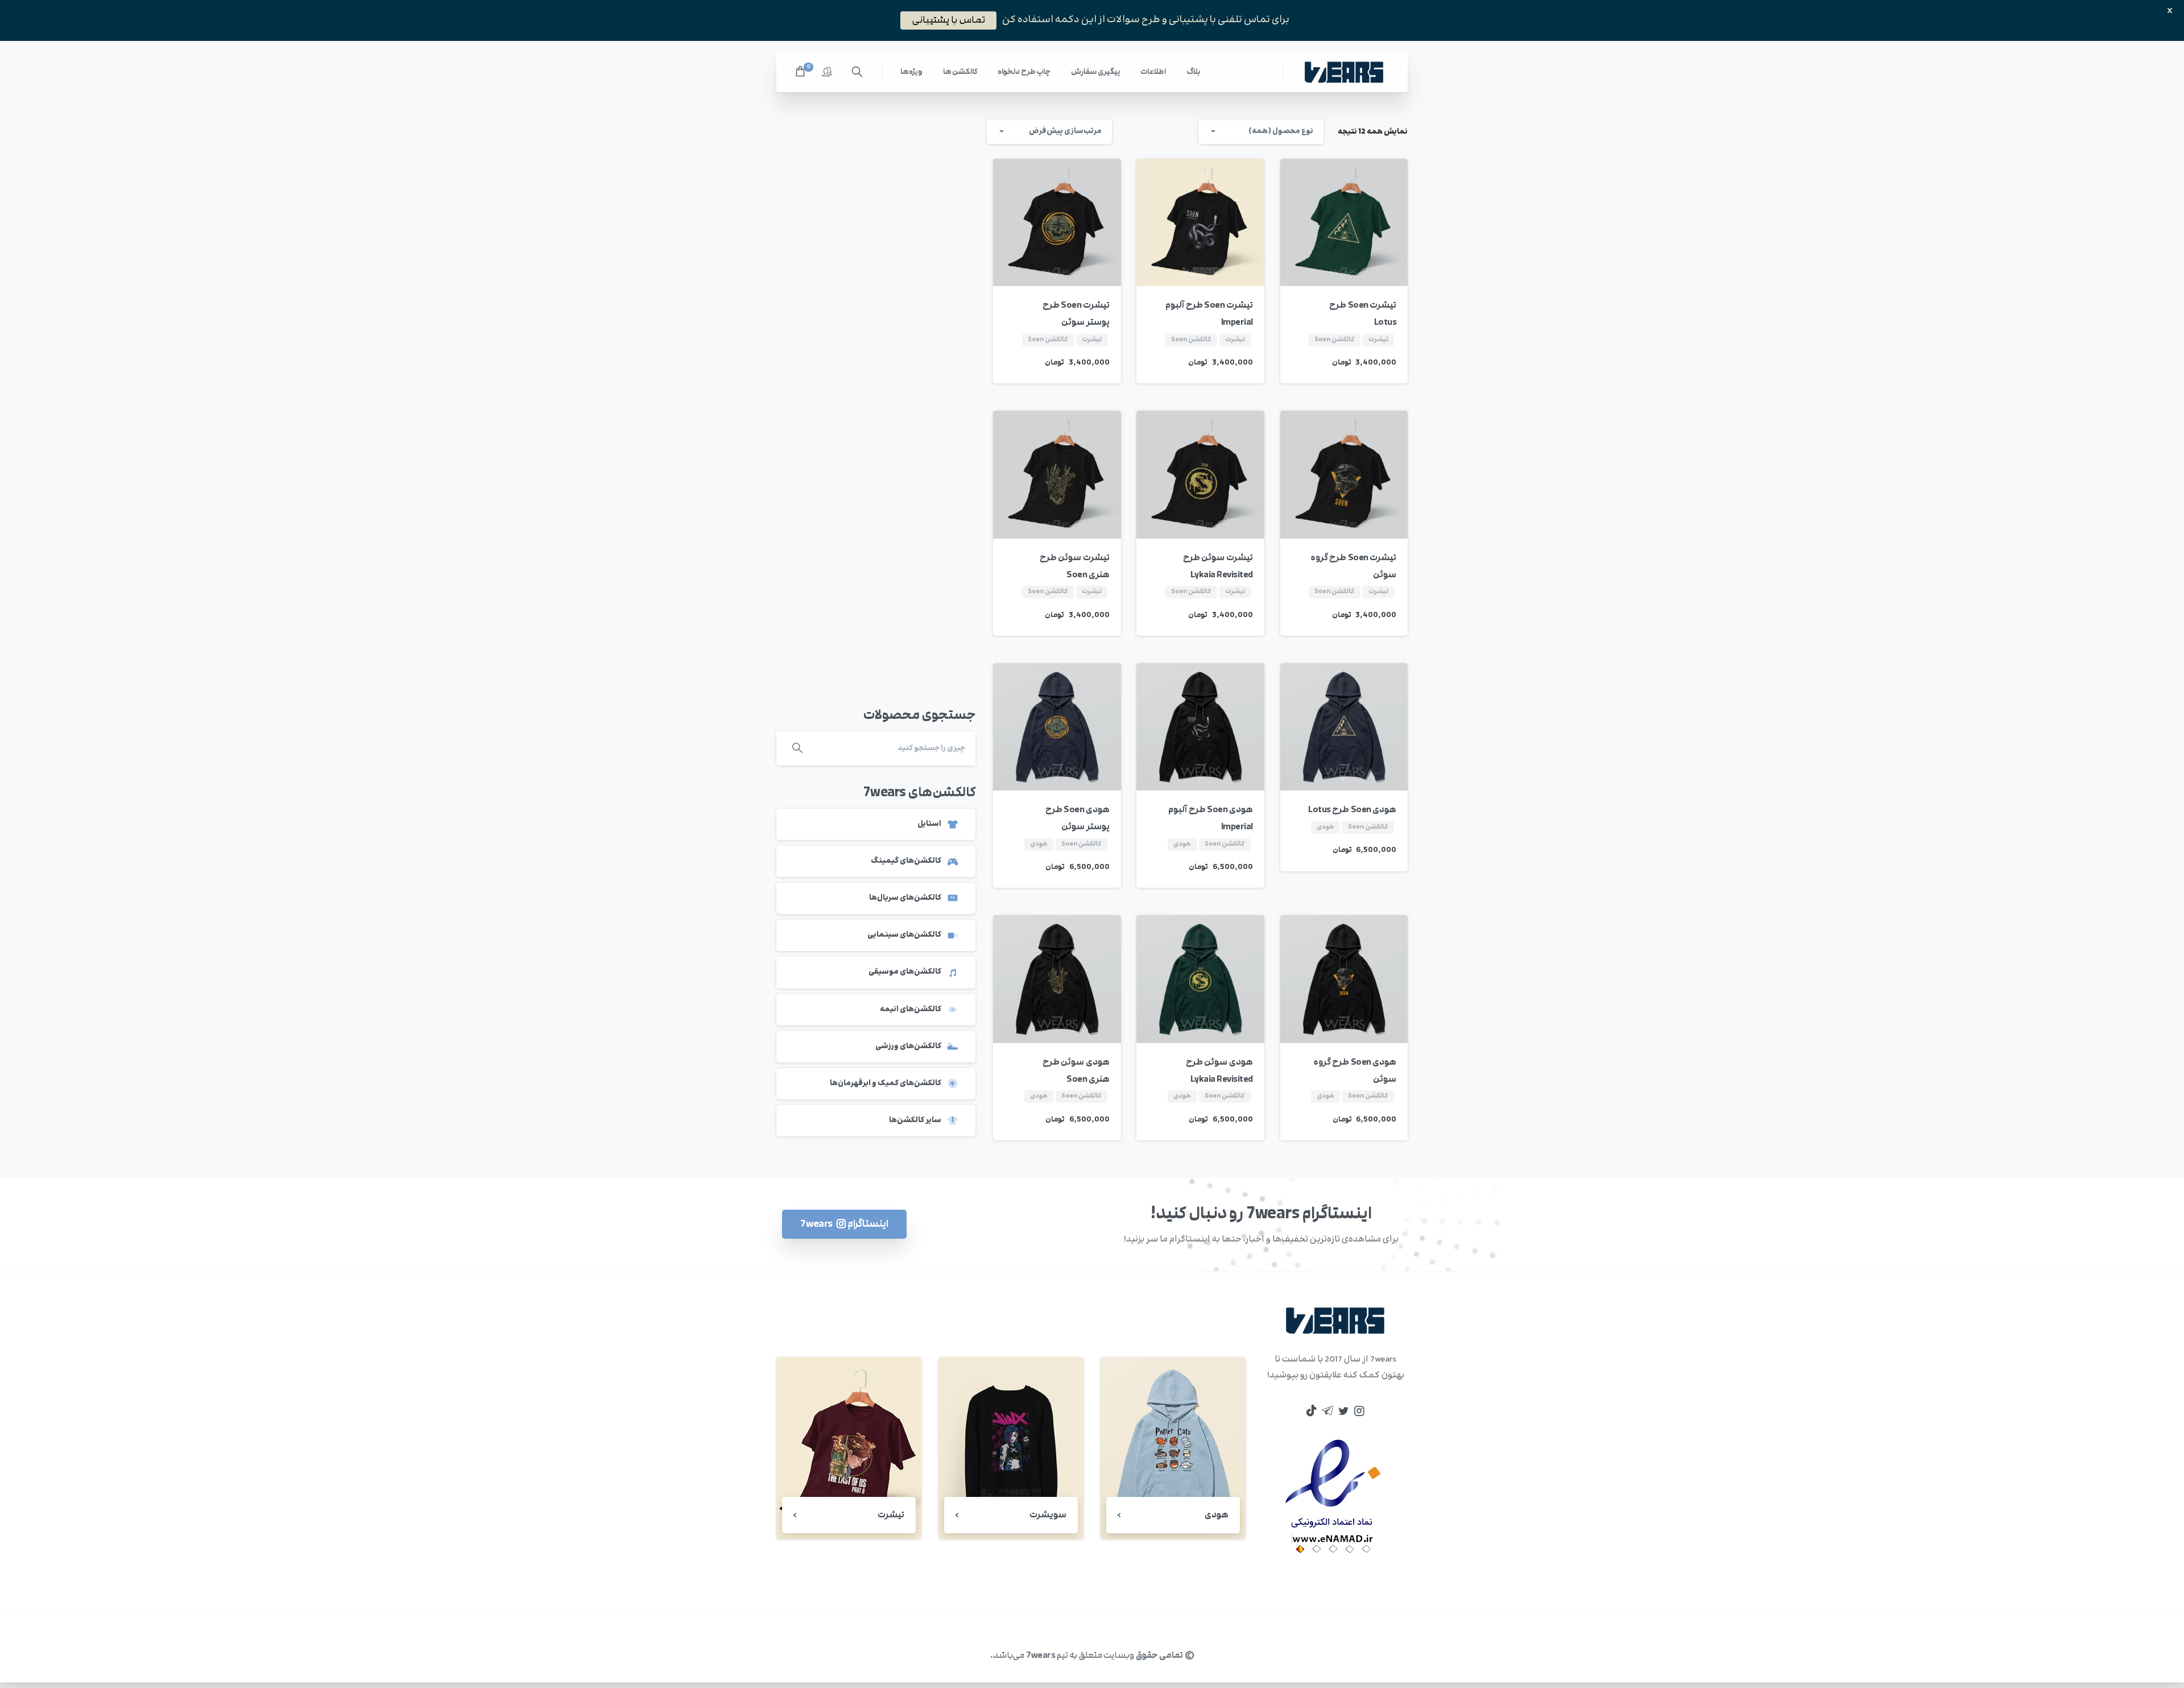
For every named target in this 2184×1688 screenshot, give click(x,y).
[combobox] (1261, 132)
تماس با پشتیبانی (948, 20)
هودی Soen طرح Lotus (1352, 810)
